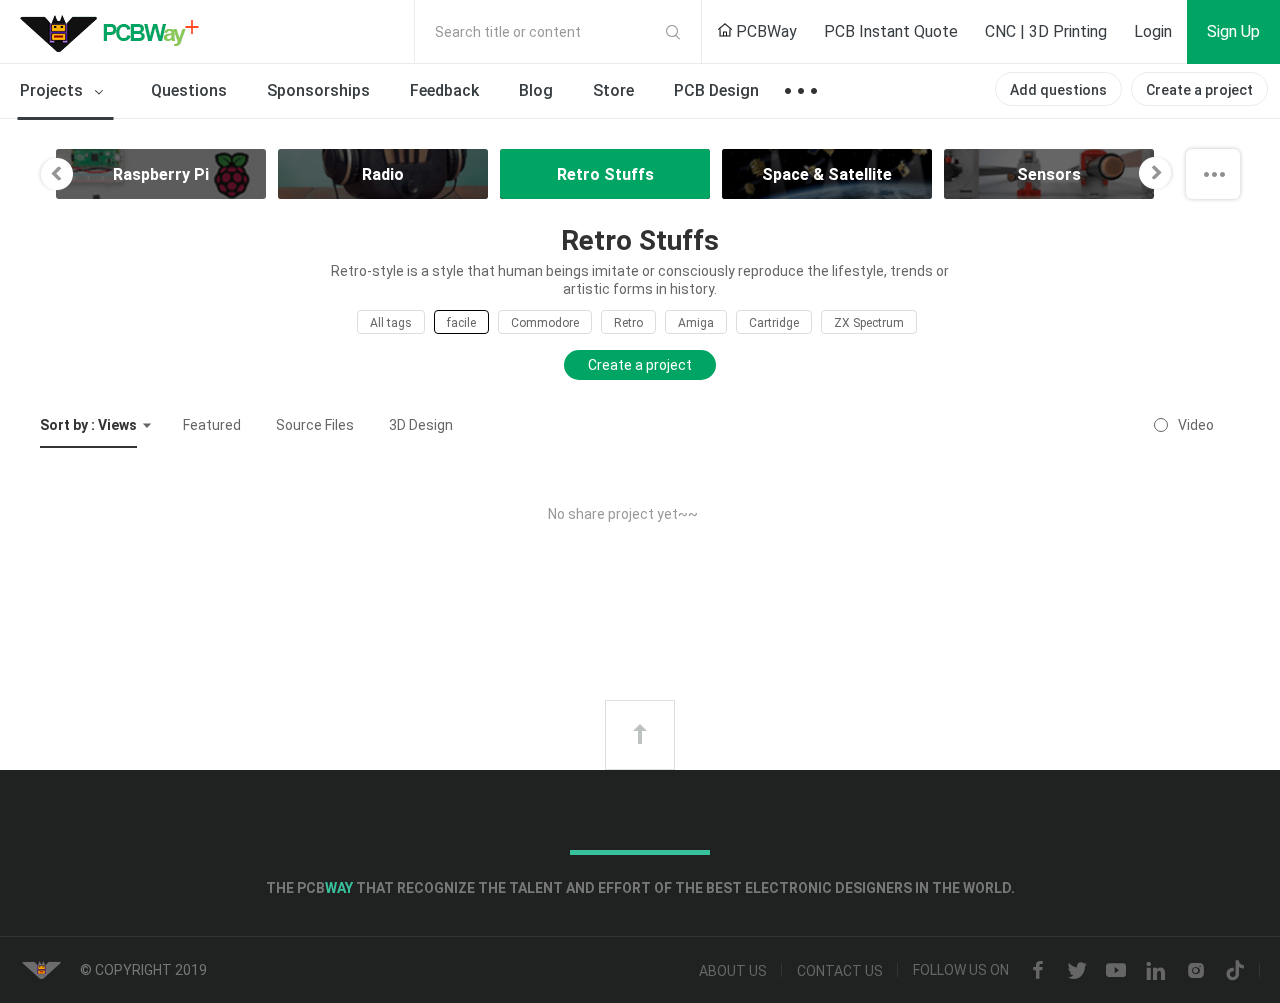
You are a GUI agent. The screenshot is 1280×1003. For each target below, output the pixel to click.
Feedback (444, 90)
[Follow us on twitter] (1077, 971)
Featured (212, 425)
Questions (189, 90)
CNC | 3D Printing (1046, 31)
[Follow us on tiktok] (1235, 971)
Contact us (840, 971)
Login (1153, 31)
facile (461, 323)
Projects (53, 90)
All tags (391, 323)
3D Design (421, 425)
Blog (536, 90)
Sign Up (1233, 31)
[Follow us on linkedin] (1156, 971)
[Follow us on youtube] (1116, 971)
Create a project (1199, 90)
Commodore (545, 323)
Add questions (1058, 90)
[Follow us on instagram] (1196, 971)
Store (613, 90)
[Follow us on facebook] (1038, 971)
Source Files (315, 425)
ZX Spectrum (869, 323)
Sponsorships (318, 90)
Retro (628, 323)
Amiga (696, 323)
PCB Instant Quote (891, 31)
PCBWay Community (115, 32)
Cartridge (774, 323)
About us (733, 971)
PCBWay (764, 31)
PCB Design (716, 90)
